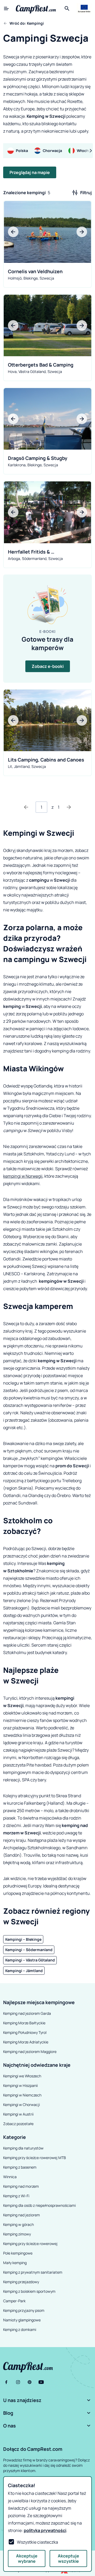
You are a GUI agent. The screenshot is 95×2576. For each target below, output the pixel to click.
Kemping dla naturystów (23, 2148)
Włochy (84, 151)
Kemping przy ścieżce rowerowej (30, 2244)
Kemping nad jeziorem (22, 2215)
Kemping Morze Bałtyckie (24, 2023)
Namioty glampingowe (22, 2320)
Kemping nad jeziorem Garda (27, 2013)
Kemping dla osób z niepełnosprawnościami (39, 2205)
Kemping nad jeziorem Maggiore (30, 2051)
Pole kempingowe (18, 2253)
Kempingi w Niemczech (22, 2095)
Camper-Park (14, 2301)
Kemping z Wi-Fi (16, 2196)
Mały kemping (15, 2263)
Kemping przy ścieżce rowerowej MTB (35, 2158)
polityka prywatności (45, 2530)
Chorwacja (52, 151)
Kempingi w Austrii (18, 2114)
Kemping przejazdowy (21, 2282)
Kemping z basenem (20, 2167)
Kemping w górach (18, 2224)
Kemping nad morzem (21, 2186)
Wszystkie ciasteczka (37, 2542)
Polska (22, 151)
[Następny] (69, 807)
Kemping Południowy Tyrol (25, 2032)
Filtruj (86, 193)
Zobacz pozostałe (18, 2124)
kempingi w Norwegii (23, 1176)
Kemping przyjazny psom (24, 2310)
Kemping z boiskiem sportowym (29, 2291)
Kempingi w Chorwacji (22, 2105)
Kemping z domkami (20, 2329)
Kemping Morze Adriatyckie (26, 2042)
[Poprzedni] (26, 807)
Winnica (10, 2177)
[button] (47, 2400)
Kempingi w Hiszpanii (20, 2085)
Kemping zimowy (17, 2234)
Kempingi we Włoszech (22, 2076)
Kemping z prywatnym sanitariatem (33, 2272)
